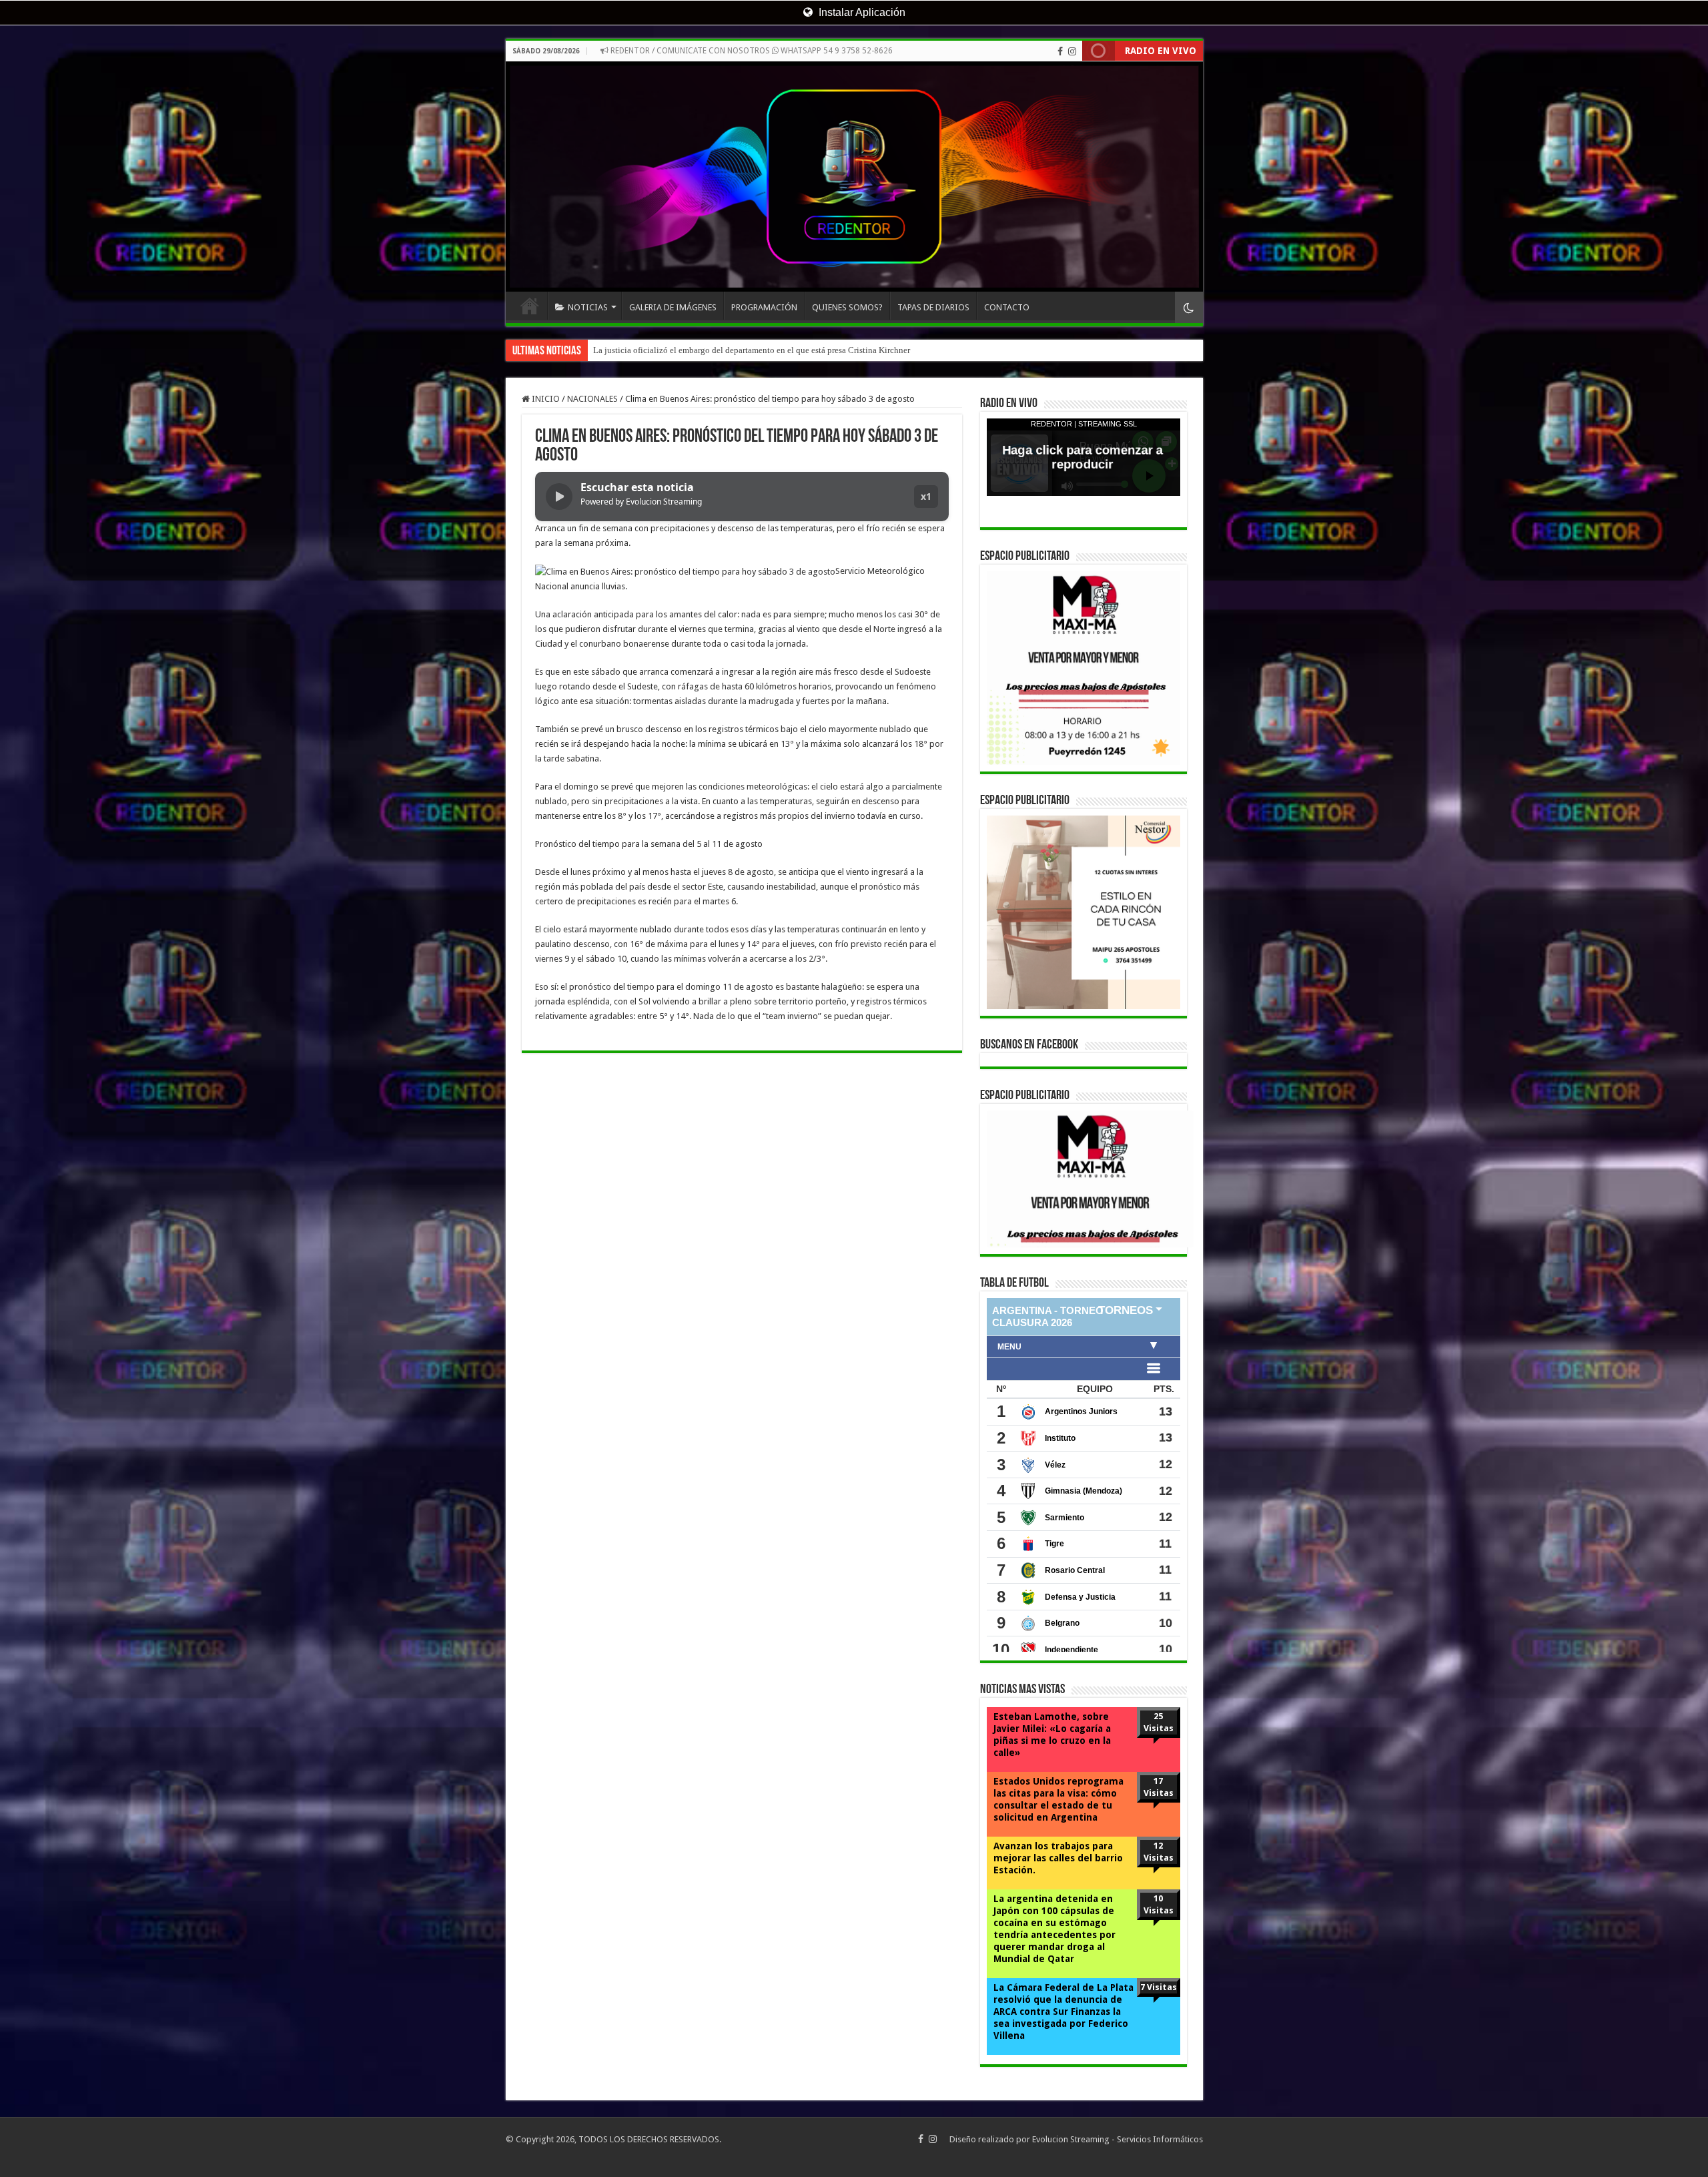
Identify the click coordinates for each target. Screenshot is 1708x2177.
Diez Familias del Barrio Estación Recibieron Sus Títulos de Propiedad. (722, 350)
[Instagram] (1072, 51)
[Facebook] (1060, 51)
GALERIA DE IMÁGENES (673, 307)
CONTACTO (1007, 307)
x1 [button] (926, 496)
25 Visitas (1159, 1722)
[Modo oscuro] (1189, 307)
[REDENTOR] (854, 177)
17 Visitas (1159, 1787)
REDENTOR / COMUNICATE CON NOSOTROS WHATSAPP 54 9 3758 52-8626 (751, 51)
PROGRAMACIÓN (764, 307)
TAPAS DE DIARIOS (933, 307)
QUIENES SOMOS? (847, 307)
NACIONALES (592, 399)
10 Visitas (1159, 1904)
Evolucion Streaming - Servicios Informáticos (1118, 2139)
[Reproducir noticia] (559, 497)
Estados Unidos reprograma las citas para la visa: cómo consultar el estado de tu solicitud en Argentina (1058, 1799)
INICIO (530, 306)
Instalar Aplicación (861, 12)
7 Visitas (1159, 1987)
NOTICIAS (588, 307)
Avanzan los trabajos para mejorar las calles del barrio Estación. (1058, 1858)
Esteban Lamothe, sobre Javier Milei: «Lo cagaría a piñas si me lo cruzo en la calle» (1052, 1735)
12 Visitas (1159, 1852)
